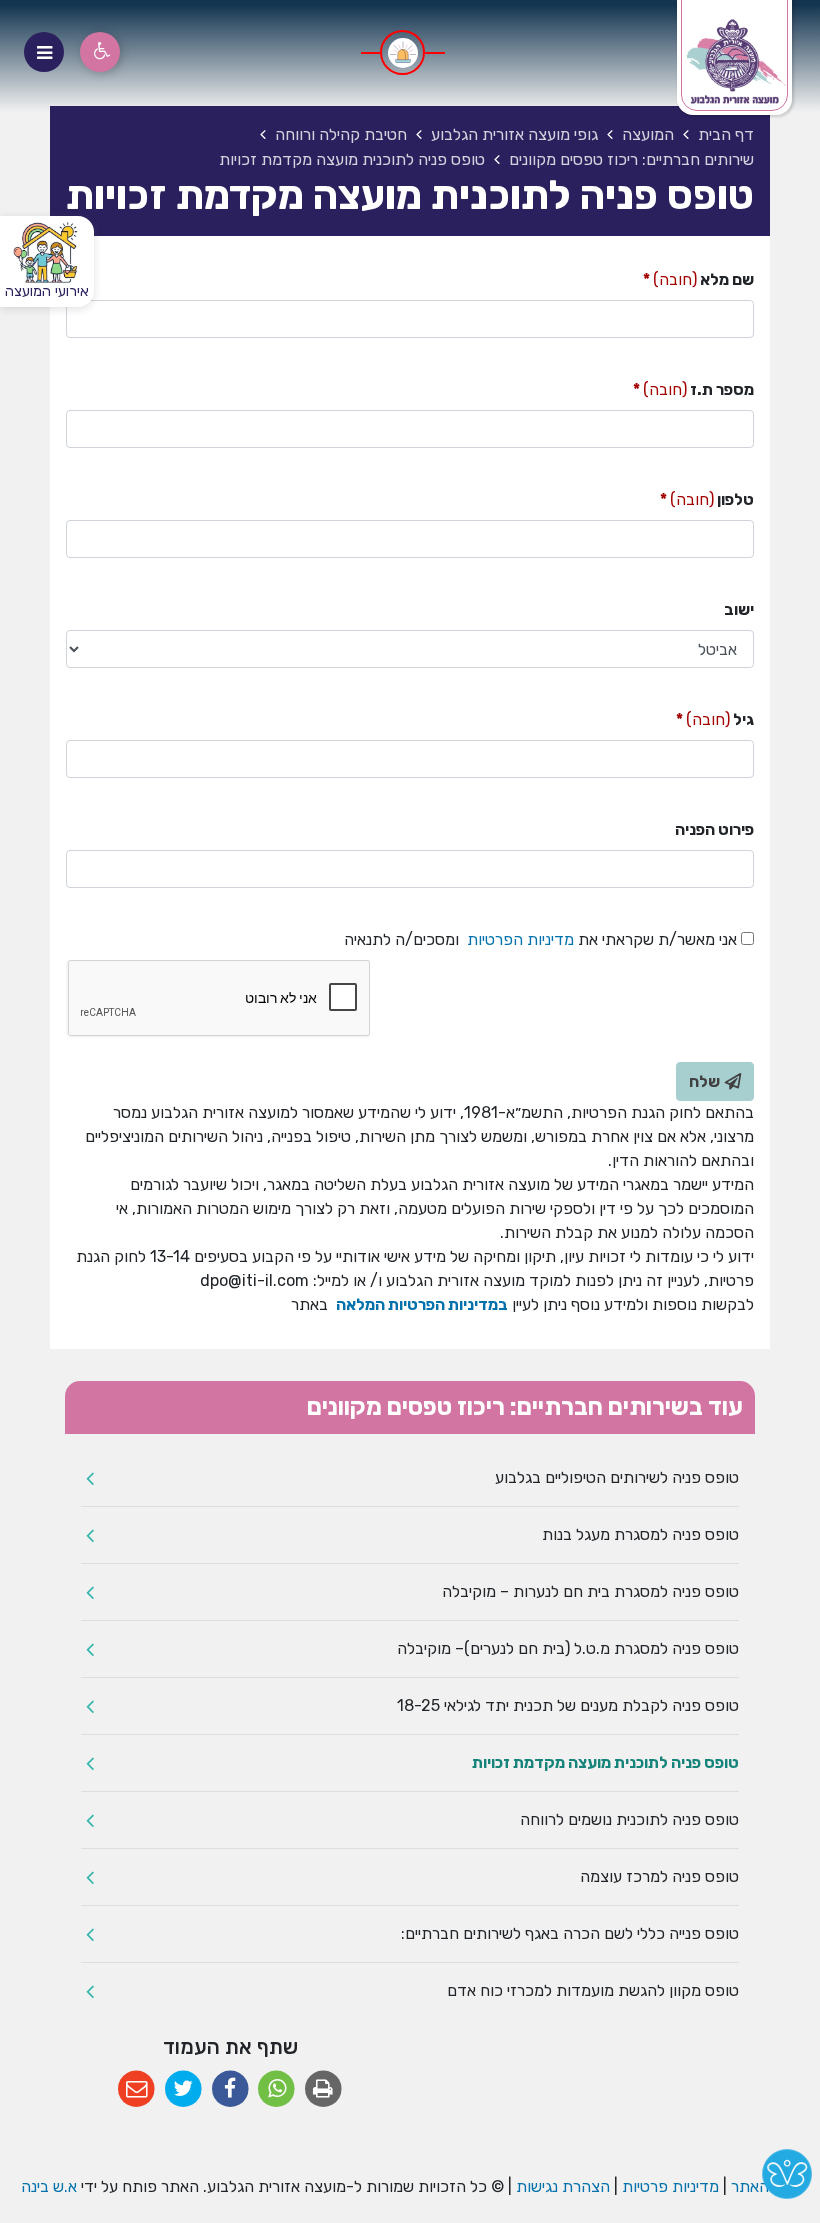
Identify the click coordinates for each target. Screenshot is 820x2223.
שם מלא (698, 278)
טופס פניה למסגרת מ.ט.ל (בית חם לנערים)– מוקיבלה (568, 1648)
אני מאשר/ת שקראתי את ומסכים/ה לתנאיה (540, 938)
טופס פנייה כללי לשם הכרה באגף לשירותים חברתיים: (570, 1933)
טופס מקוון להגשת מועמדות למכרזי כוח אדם (593, 1990)
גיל (715, 718)
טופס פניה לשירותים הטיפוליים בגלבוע (617, 1477)
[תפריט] (44, 52)
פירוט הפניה (714, 829)
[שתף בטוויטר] (183, 2089)
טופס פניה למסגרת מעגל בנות (640, 1534)
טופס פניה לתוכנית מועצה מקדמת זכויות (605, 1762)
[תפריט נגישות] (100, 52)
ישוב (739, 609)
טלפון (707, 498)
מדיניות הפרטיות (518, 939)
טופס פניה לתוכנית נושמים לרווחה (629, 1819)
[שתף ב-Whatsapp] (276, 2089)
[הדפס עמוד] (323, 2089)
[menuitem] (410, 1478)
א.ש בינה (47, 2186)
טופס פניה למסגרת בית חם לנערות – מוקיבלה (590, 1591)
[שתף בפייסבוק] (230, 2089)
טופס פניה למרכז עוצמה (659, 1876)
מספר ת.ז (693, 388)
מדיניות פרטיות (668, 2186)
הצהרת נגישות (563, 2186)
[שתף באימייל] (136, 2089)
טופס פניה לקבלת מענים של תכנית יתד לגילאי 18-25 (568, 1705)
